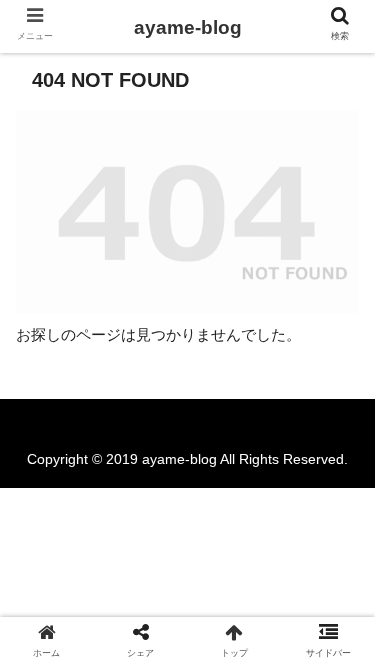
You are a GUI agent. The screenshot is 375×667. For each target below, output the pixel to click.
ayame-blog (188, 27)
